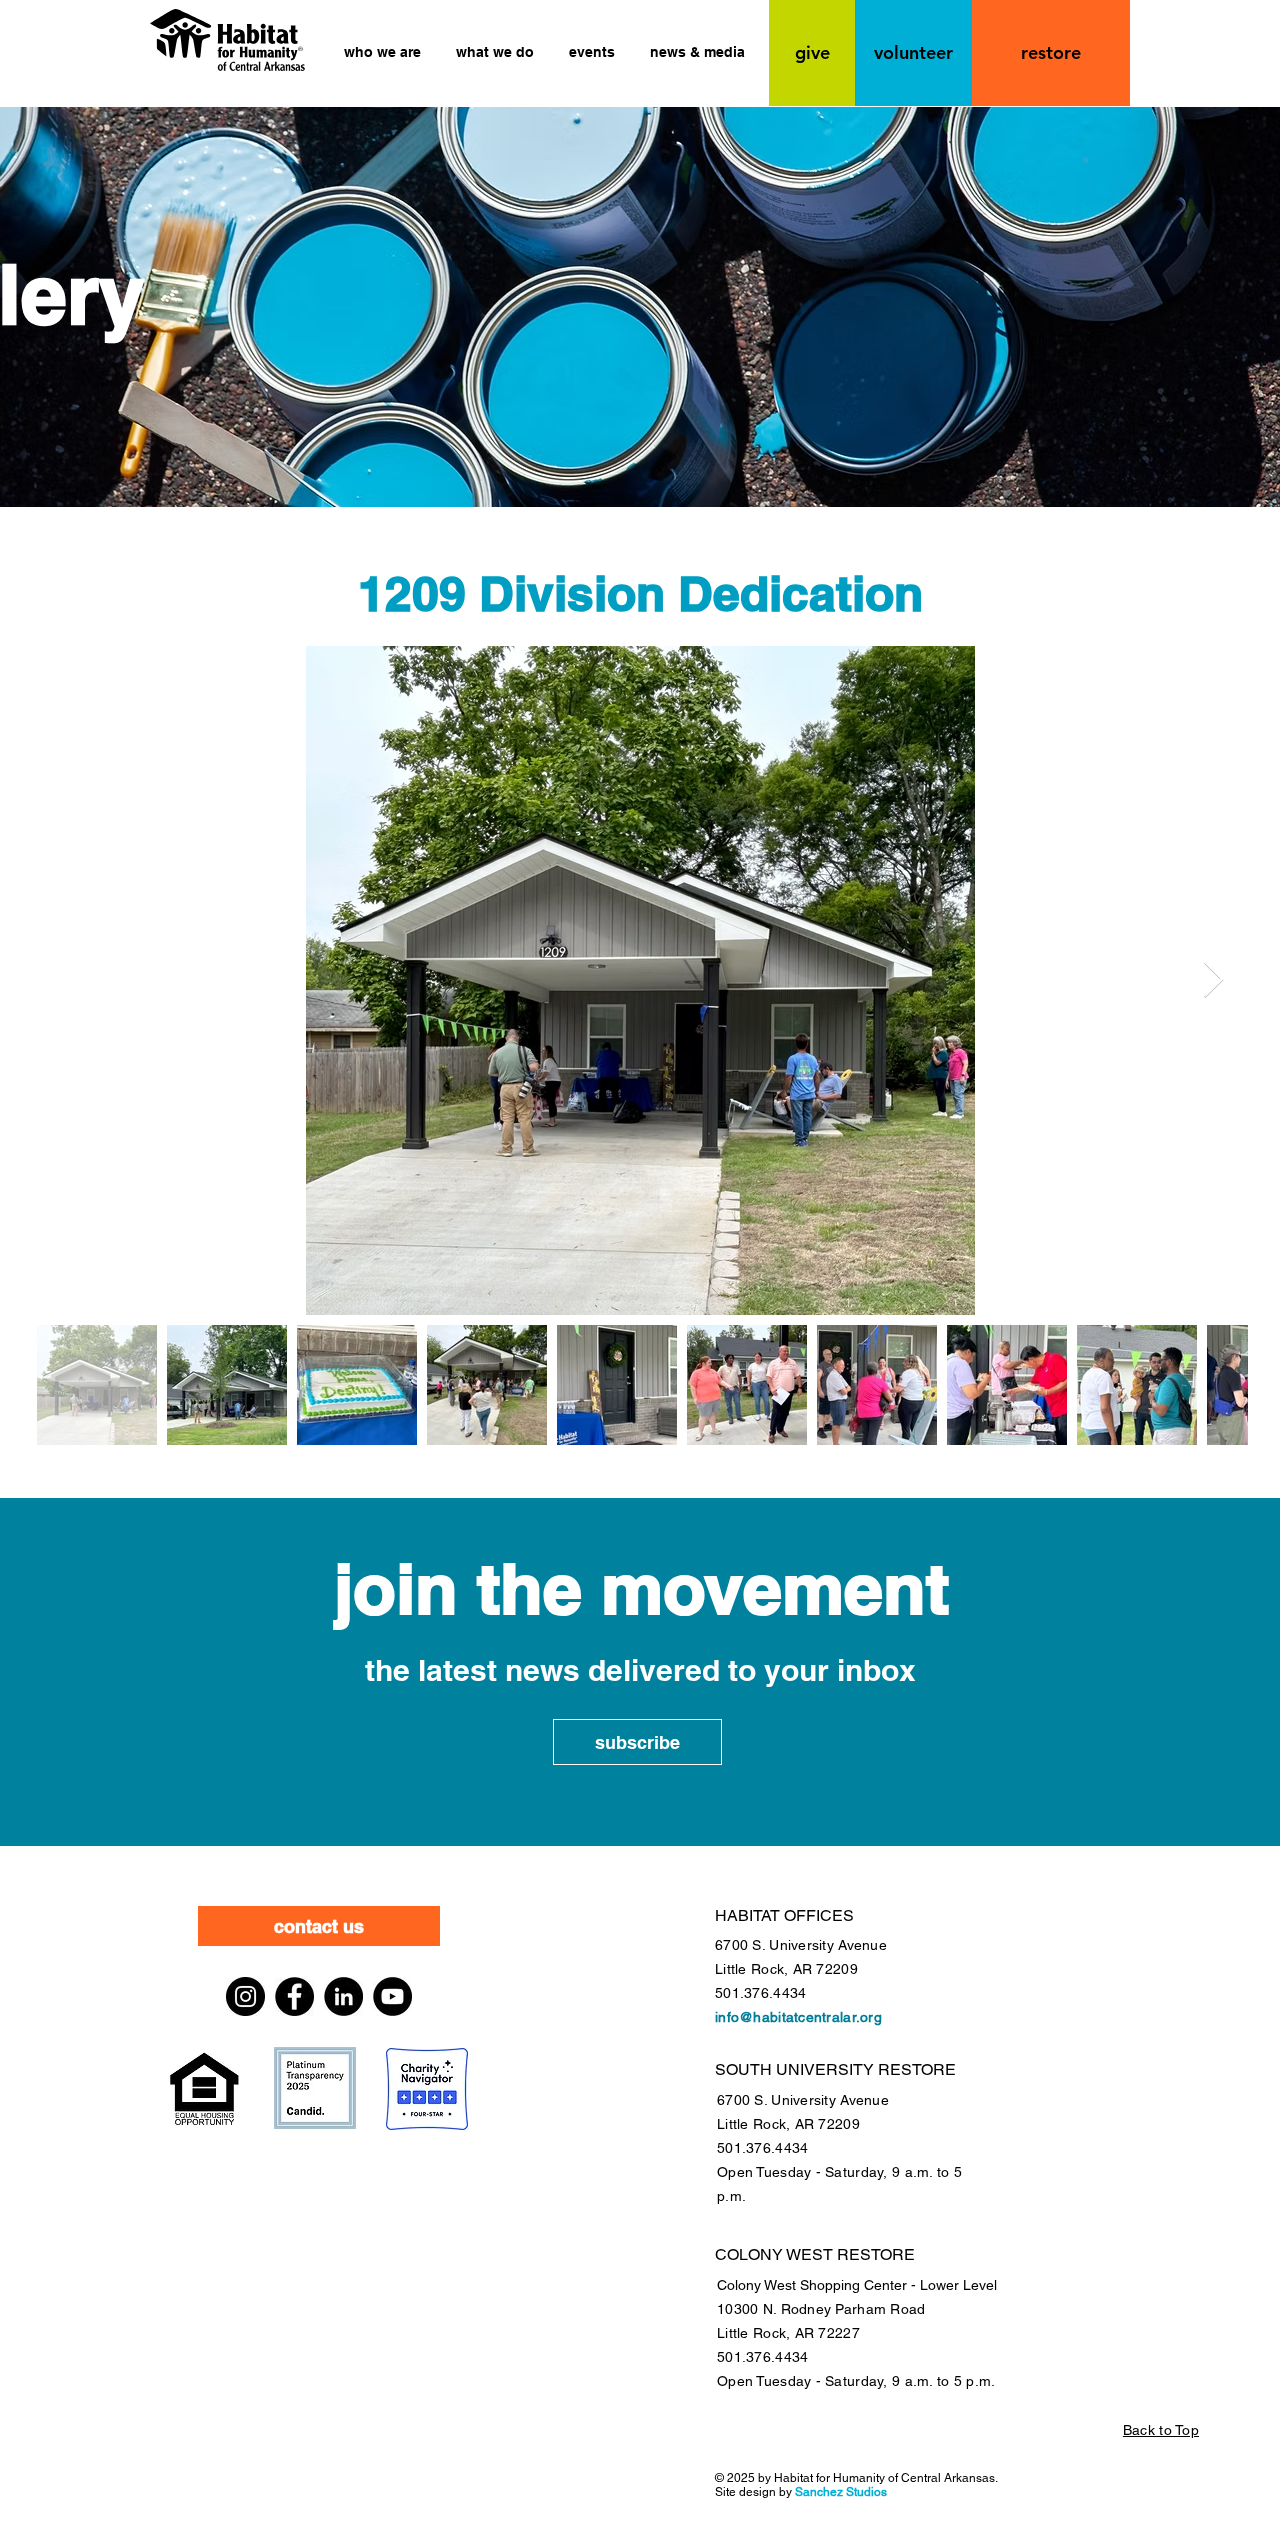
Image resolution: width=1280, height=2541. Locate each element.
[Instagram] (245, 1996)
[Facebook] (294, 1996)
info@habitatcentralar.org (798, 2017)
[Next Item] (1213, 980)
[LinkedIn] (343, 1996)
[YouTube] (392, 1996)
